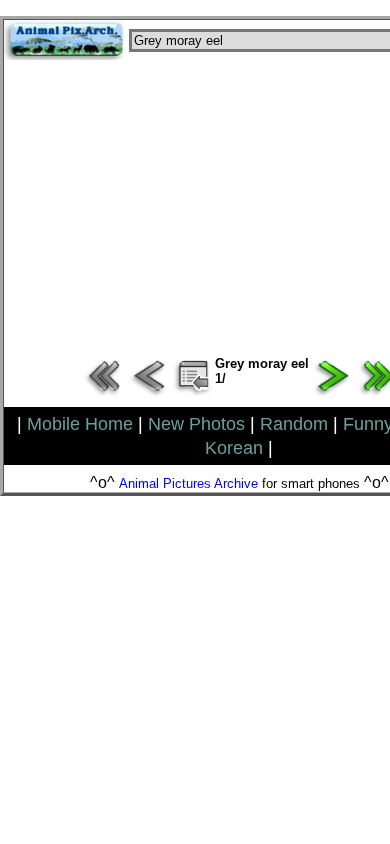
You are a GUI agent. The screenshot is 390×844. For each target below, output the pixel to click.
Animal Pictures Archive (188, 483)
